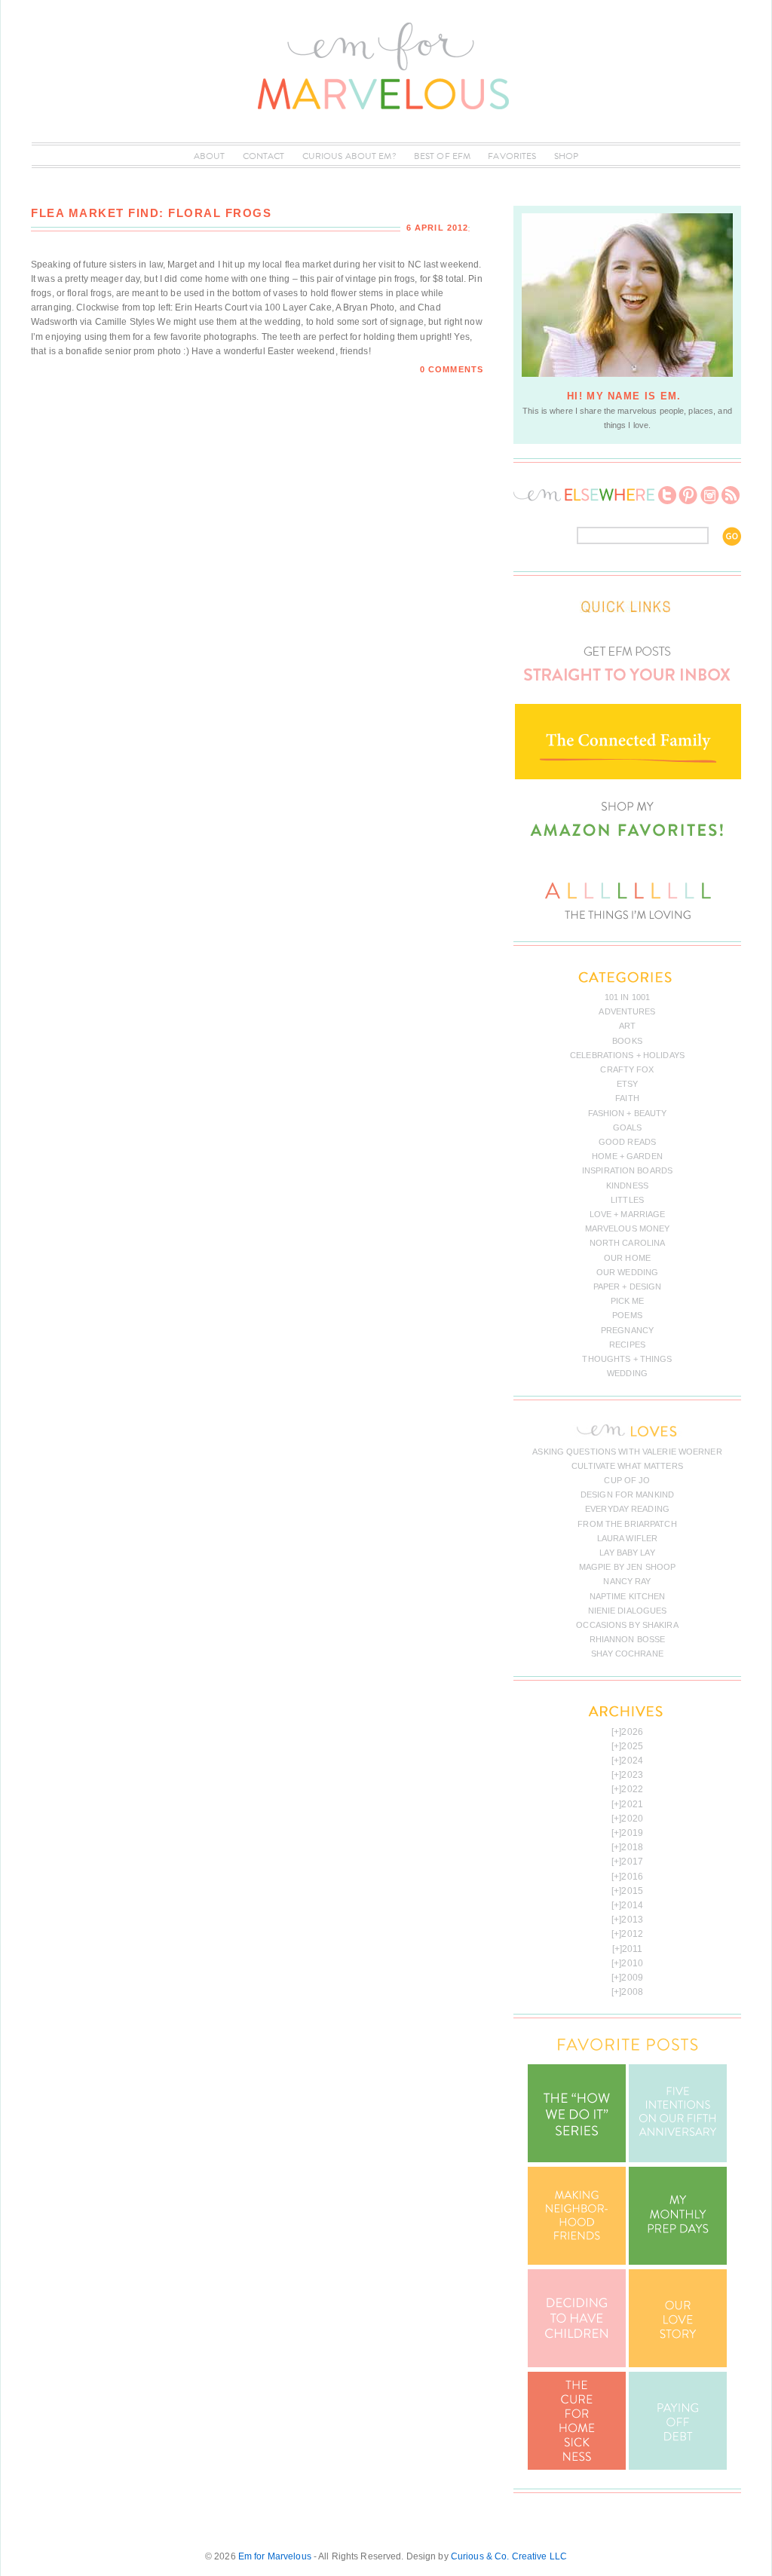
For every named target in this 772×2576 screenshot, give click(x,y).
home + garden (627, 1156)
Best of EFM (442, 156)
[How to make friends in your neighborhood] (577, 2262)
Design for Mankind (627, 1495)
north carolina (628, 1243)
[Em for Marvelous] (386, 135)
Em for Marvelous (275, 2556)
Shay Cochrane (627, 1654)
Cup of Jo (627, 1480)
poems (627, 1315)
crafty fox (627, 1069)
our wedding (627, 1272)
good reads (627, 1142)
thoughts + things (627, 1359)
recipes (627, 1345)
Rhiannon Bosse (628, 1639)
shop (566, 156)
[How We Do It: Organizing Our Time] (577, 2159)
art (627, 1026)
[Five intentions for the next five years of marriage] (678, 2159)
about (210, 156)
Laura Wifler (627, 1538)
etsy (627, 1084)
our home (627, 1258)
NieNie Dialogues (628, 1611)
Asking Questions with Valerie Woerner (627, 1452)
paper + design (628, 1286)
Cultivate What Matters (627, 1466)
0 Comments (452, 369)
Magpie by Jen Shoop (627, 1567)
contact (264, 156)
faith (627, 1098)
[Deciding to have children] (577, 2364)
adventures (627, 1011)
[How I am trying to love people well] (678, 2262)
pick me (628, 1301)
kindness (627, 1186)
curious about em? (349, 156)
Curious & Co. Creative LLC (509, 2556)
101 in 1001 (627, 997)
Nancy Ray (627, 1581)
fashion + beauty (628, 1113)
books (627, 1041)
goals (628, 1127)
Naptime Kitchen (628, 1596)
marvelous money (628, 1228)
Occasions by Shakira (627, 1625)
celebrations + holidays (627, 1055)
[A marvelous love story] (678, 2364)
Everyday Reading (627, 1509)
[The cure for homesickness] (577, 2467)
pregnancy (627, 1330)
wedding (627, 1373)
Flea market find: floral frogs (151, 213)
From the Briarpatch (627, 1524)
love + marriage (628, 1214)
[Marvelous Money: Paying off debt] (678, 2467)
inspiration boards (627, 1170)
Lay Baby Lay (627, 1553)
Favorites (512, 156)
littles (627, 1200)
